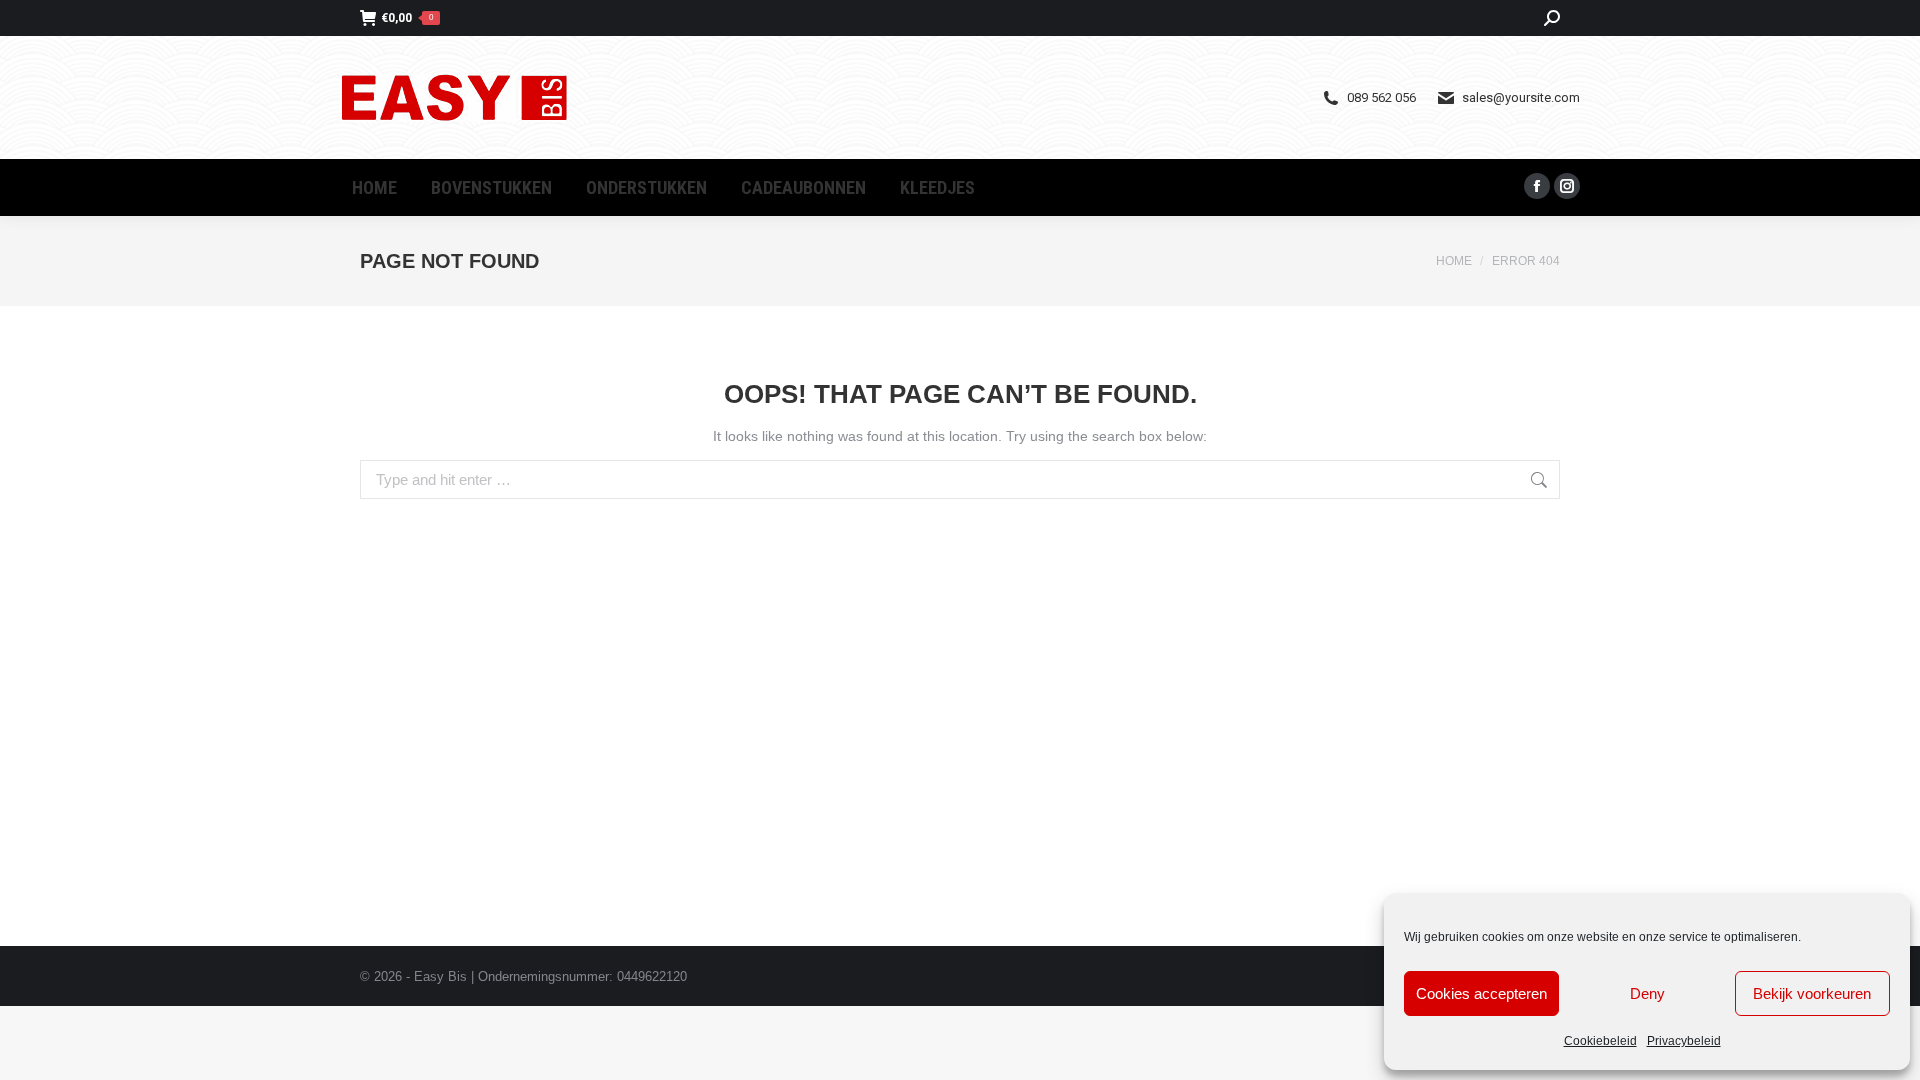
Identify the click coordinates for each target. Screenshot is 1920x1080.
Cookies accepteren (1481, 993)
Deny (1647, 993)
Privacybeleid (1684, 1041)
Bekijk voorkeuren (1812, 993)
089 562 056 (1381, 97)
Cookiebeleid (1600, 1041)
